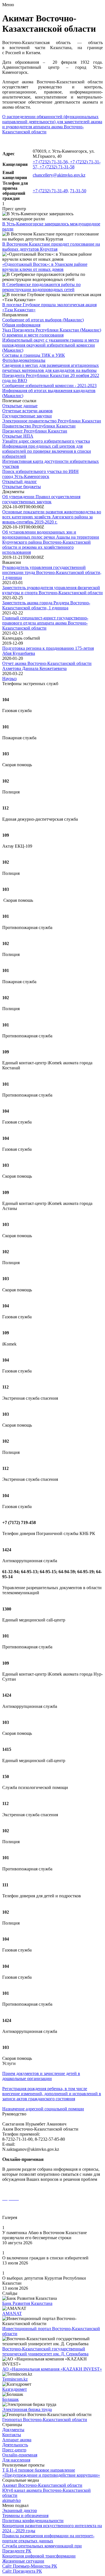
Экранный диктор (20, 2510)
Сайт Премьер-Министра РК (30, 2566)
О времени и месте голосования (33, 335)
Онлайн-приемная (20, 2455)
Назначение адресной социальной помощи (43, 2109)
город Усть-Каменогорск (26, 476)
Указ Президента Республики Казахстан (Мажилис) (52, 330)
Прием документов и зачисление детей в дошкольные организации (41, 2076)
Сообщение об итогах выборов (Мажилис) (43, 320)
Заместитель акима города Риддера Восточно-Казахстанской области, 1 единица (46, 605)
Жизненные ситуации (23, 2561)
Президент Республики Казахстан (35, 431)
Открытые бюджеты (22, 487)
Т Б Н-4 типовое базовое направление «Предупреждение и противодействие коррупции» (51, 2473)
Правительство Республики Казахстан (39, 426)
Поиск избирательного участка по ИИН (40, 471)
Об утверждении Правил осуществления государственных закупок (41, 499)
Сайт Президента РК (22, 2571)
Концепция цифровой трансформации (39, 2556)
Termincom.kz (15, 2379)
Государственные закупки (27, 416)
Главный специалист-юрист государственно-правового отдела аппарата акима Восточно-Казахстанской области (45, 623)
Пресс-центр (14, 2450)
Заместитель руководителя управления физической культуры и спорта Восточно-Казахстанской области (53, 590)
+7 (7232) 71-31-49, (51, 191)
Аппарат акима (17, 2440)
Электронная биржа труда (27, 2409)
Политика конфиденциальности (33, 2521)
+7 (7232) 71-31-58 (57, 167)
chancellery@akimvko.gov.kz (59, 175)
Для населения (16, 2460)
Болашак (11, 2399)
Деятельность (15, 2445)
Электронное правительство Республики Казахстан (52, 421)
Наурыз (9, 679)
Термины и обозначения (25, 2516)
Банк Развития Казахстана (27, 2303)
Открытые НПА (18, 436)
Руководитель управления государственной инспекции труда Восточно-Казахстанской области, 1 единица (52, 572)
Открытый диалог (20, 481)
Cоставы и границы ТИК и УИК (34, 355)
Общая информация (21, 325)
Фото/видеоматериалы (24, 360)
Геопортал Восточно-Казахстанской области (45, 2420)
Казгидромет (15, 2389)
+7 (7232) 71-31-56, (51, 162)
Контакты (12, 2435)
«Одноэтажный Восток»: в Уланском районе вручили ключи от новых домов (45, 267)
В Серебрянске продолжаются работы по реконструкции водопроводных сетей (41, 287)
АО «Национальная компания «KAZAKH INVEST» (52, 2369)
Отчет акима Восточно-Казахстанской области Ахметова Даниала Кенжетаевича (47, 666)
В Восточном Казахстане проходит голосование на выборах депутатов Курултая (51, 247)
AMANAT (12, 2313)
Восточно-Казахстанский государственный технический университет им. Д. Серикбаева (45, 2351)
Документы (13, 2430)
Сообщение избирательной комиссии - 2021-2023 (49, 386)
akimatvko (11, 2500)
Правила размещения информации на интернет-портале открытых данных (48, 2538)
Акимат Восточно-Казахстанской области (42, 2485)
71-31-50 (78, 191)
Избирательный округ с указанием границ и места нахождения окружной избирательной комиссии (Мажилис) (51, 345)
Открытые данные (20, 406)
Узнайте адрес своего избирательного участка (46, 441)
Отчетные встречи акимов (27, 411)
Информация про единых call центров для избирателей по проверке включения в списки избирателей (47, 451)
